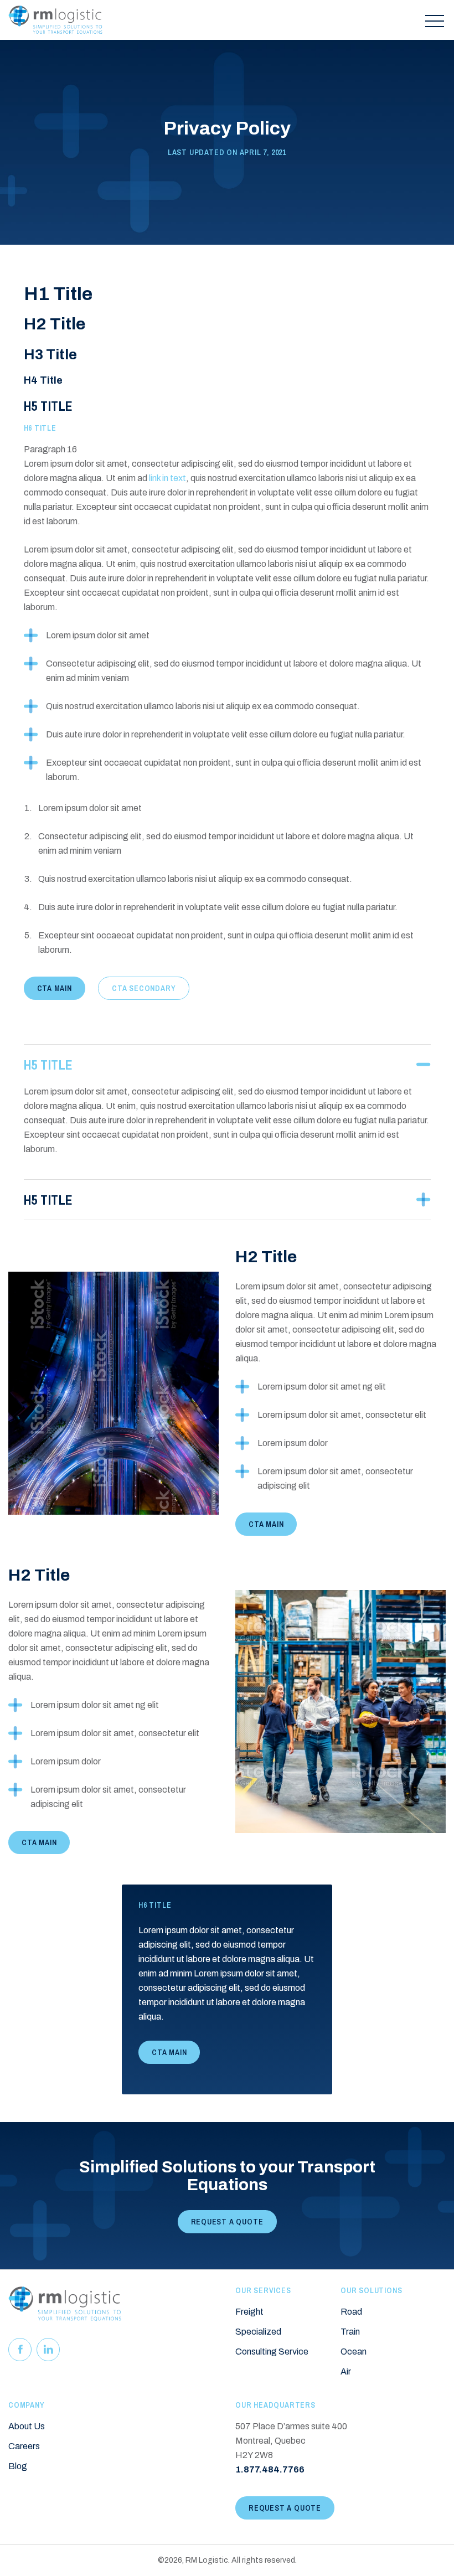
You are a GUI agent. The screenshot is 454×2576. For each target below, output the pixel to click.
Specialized (258, 2332)
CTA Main (55, 988)
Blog (18, 2466)
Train (350, 2332)
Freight (249, 2312)
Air (346, 2371)
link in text (167, 478)
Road (351, 2312)
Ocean (354, 2352)
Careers (24, 2446)
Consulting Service (272, 2352)
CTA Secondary (144, 988)
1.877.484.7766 (270, 2469)
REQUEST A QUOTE (227, 2222)
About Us (27, 2426)
